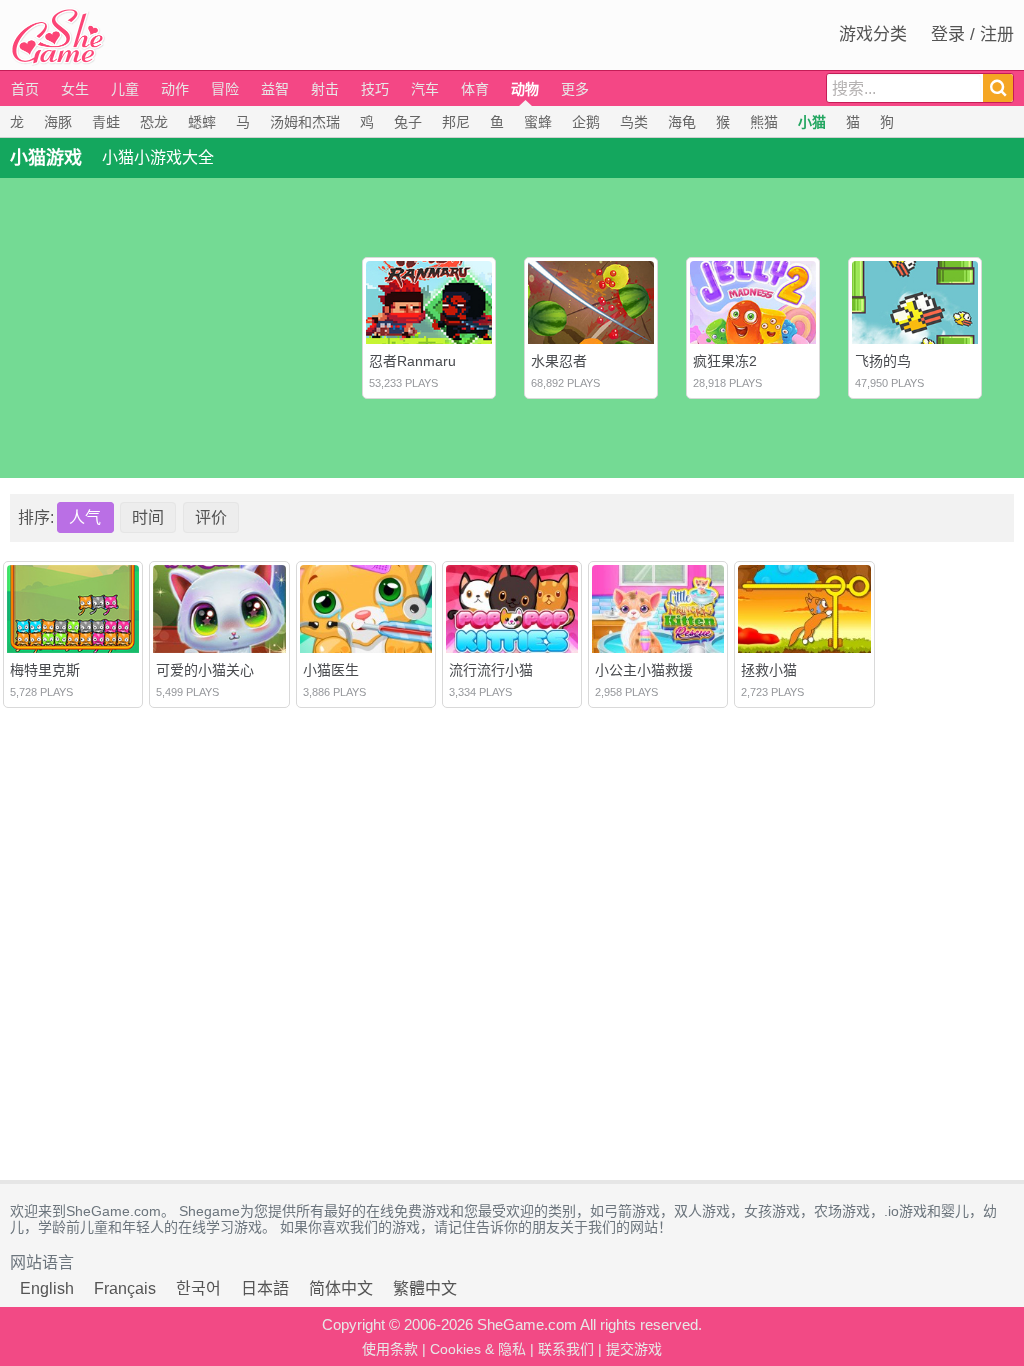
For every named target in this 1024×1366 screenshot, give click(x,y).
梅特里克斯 (45, 670)
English (47, 1288)
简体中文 (341, 1288)
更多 (575, 89)
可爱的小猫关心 (205, 670)
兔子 (408, 122)
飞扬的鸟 (883, 361)
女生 (75, 89)
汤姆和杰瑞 (305, 122)
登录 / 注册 (972, 34)
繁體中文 (425, 1288)
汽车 (425, 89)
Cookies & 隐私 (478, 1349)
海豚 (58, 122)
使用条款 (390, 1349)
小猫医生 (331, 670)
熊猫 (764, 122)
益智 (275, 89)
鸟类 (634, 122)
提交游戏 (634, 1349)
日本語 (265, 1288)
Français (125, 1288)
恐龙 (154, 122)
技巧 (375, 89)
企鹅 (586, 122)
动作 (175, 89)
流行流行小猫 (491, 670)
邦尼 (456, 122)
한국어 (198, 1288)
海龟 (682, 122)
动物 (525, 89)
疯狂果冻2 (725, 361)
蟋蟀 (202, 122)
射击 (325, 89)
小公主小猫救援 (644, 670)
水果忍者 (559, 361)
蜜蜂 (538, 122)
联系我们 (566, 1349)
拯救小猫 (769, 670)
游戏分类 (873, 34)
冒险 (225, 89)
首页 (25, 89)
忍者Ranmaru (412, 361)
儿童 (125, 89)
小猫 (812, 122)
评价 (211, 517)
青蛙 (106, 122)
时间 (148, 517)
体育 (475, 89)
